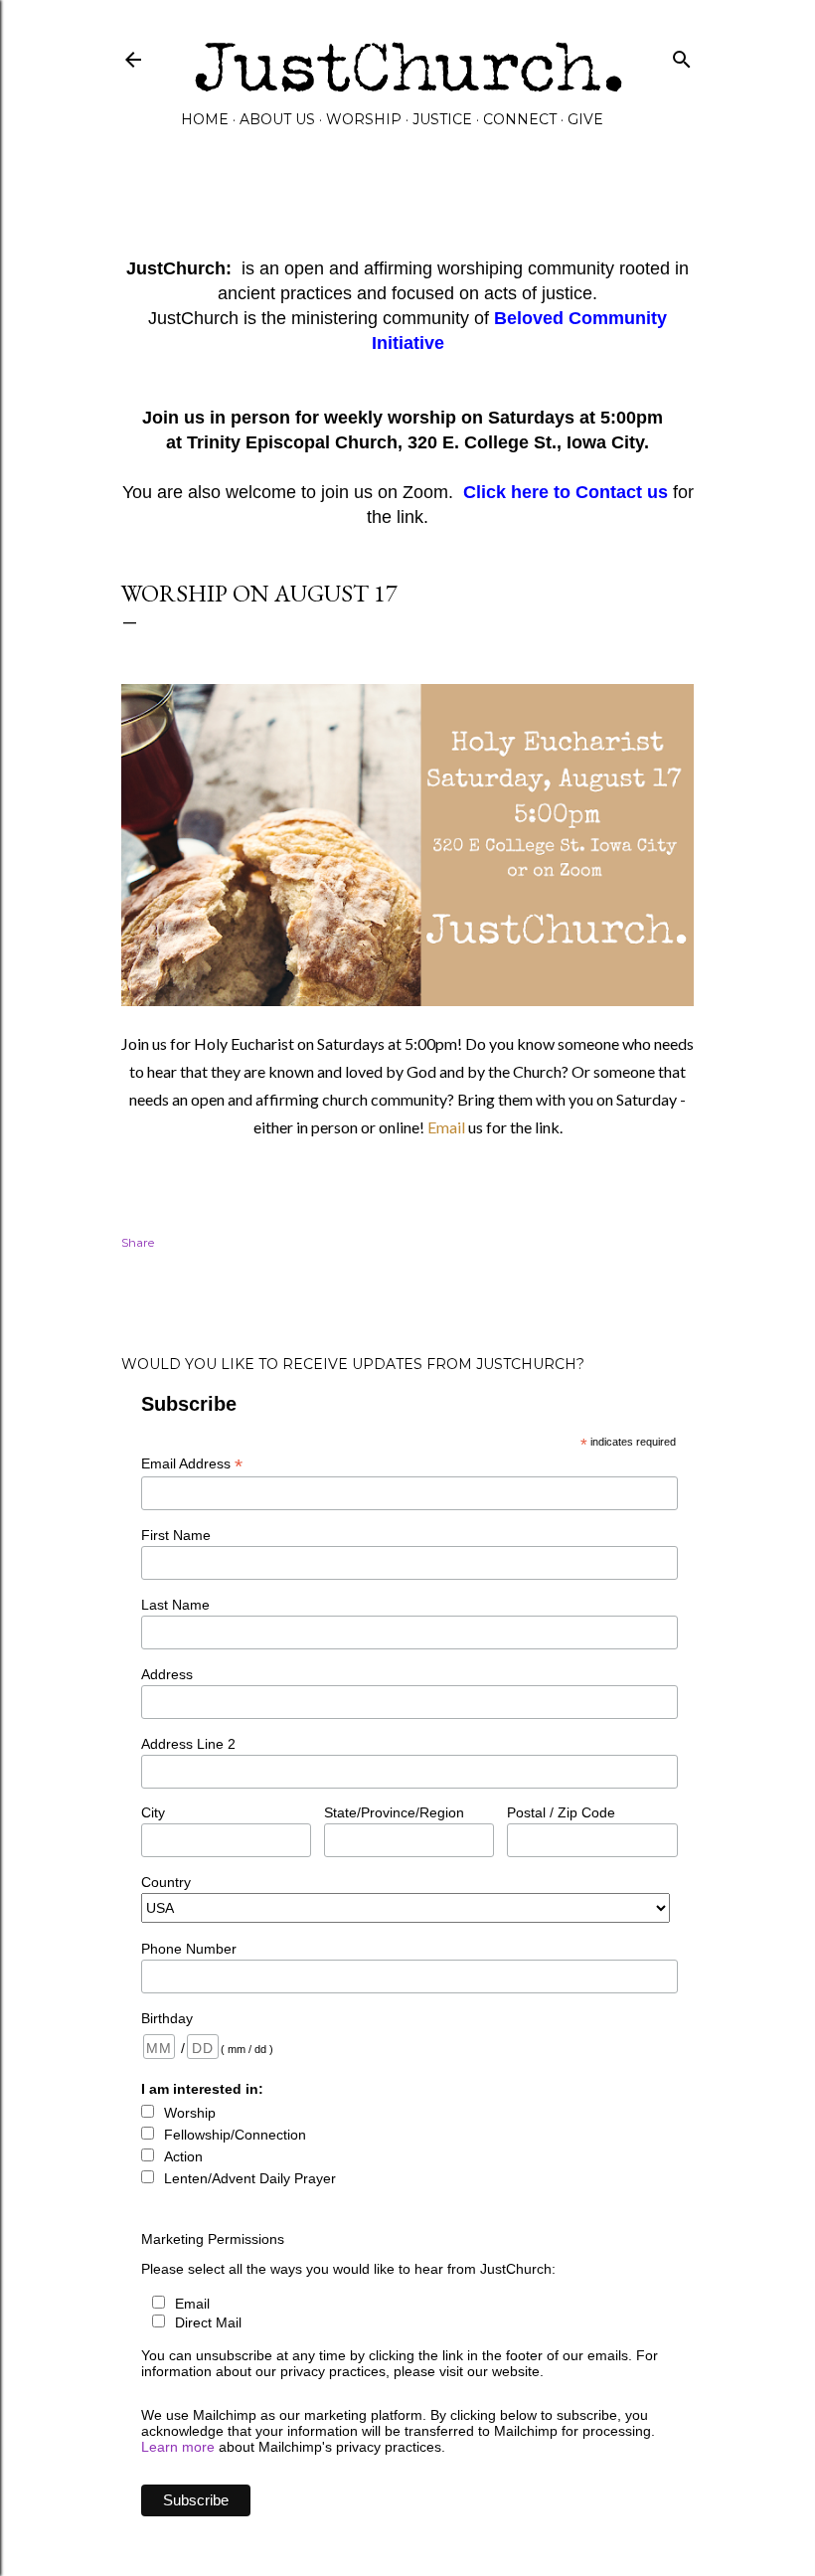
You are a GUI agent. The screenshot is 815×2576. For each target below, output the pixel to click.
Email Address (192, 1464)
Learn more (178, 2447)
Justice (442, 119)
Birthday (167, 2018)
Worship (364, 119)
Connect (520, 119)
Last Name (175, 1605)
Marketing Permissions (213, 2239)
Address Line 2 (188, 1744)
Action (183, 2156)
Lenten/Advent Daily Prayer (250, 2178)
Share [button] (138, 1242)
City (153, 1812)
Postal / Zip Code (561, 1812)
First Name (176, 1535)
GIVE (585, 119)
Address (167, 1674)
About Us (277, 119)
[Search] (682, 55)
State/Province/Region (394, 1812)
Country (166, 1882)
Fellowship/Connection (235, 2135)
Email (448, 1127)
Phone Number (189, 1949)
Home (205, 119)
